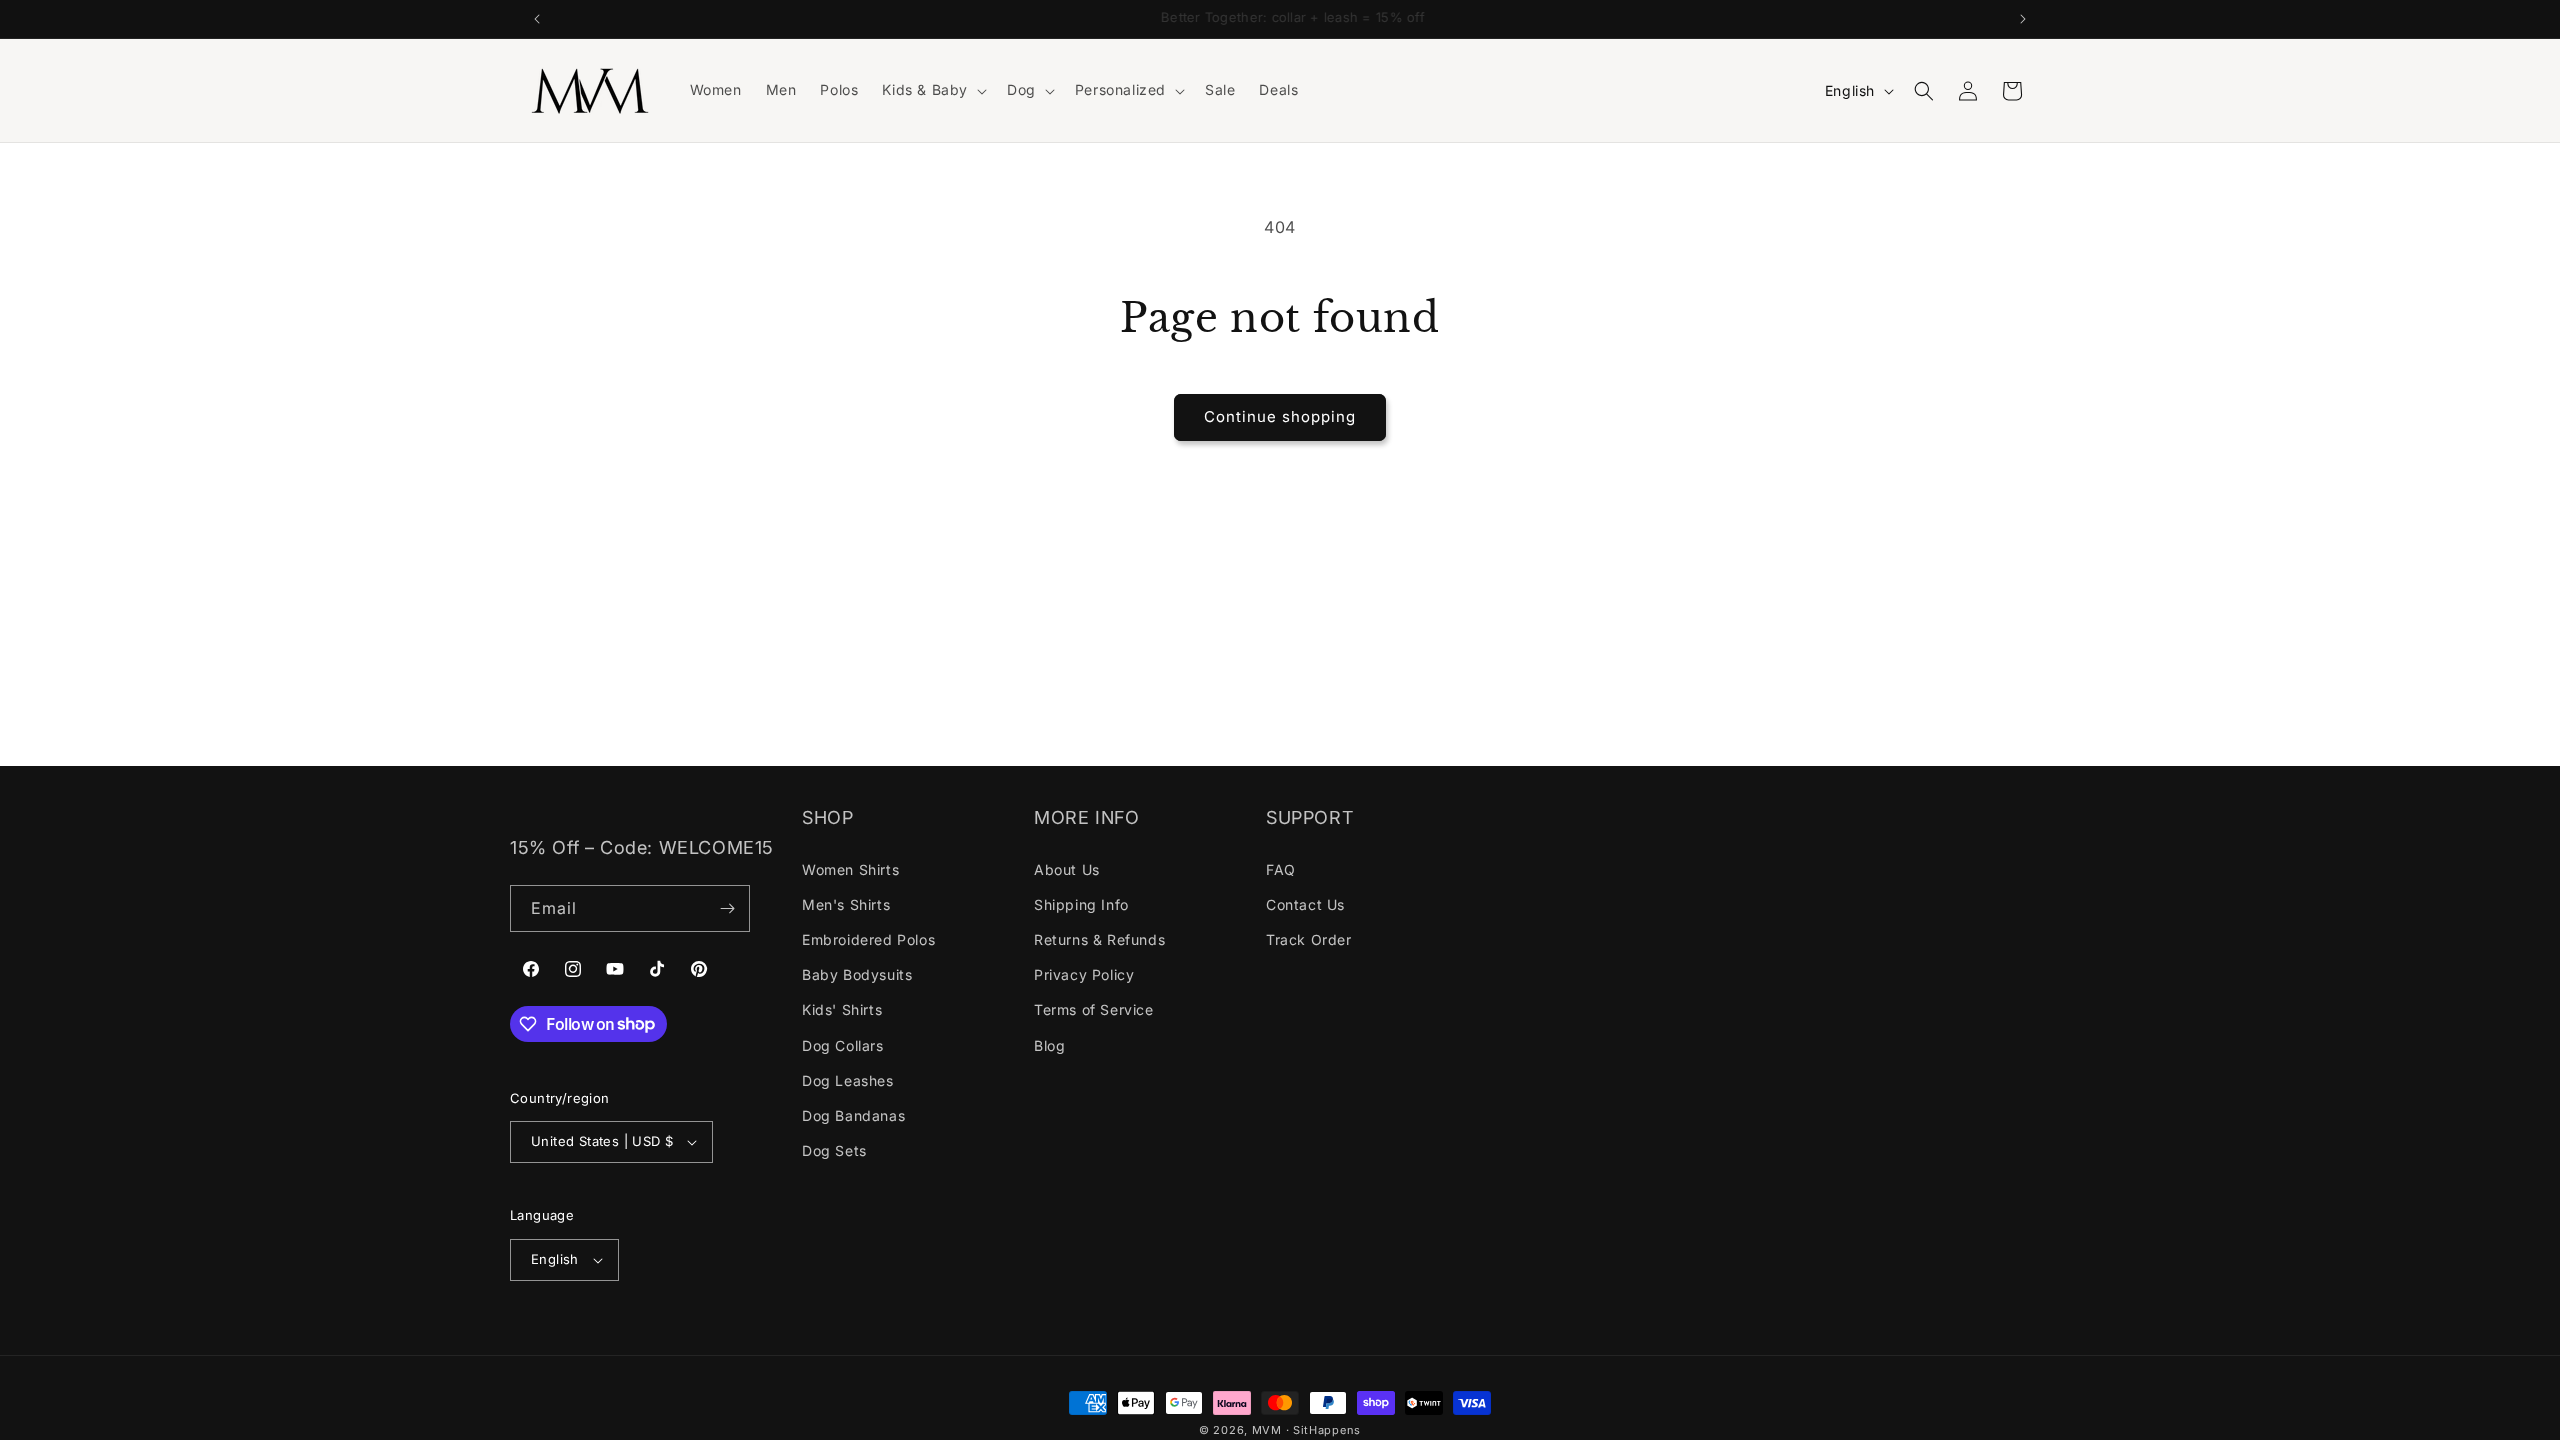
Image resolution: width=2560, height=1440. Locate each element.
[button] (932, 90)
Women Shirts (850, 869)
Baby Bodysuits (857, 974)
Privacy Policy (1084, 974)
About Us (1067, 869)
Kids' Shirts (842, 1009)
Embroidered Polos (868, 939)
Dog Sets (834, 1150)
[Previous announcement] (537, 19)
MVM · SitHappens (1306, 1430)
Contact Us (1305, 904)
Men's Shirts (846, 904)
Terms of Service (1094, 1009)
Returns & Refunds (1099, 939)
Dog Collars (843, 1045)
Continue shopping (1280, 416)
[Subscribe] (727, 908)
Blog (1049, 1045)
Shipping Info (1081, 904)
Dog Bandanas (853, 1115)
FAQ (1281, 869)
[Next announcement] (2023, 19)
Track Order (1309, 939)
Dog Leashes (848, 1080)
